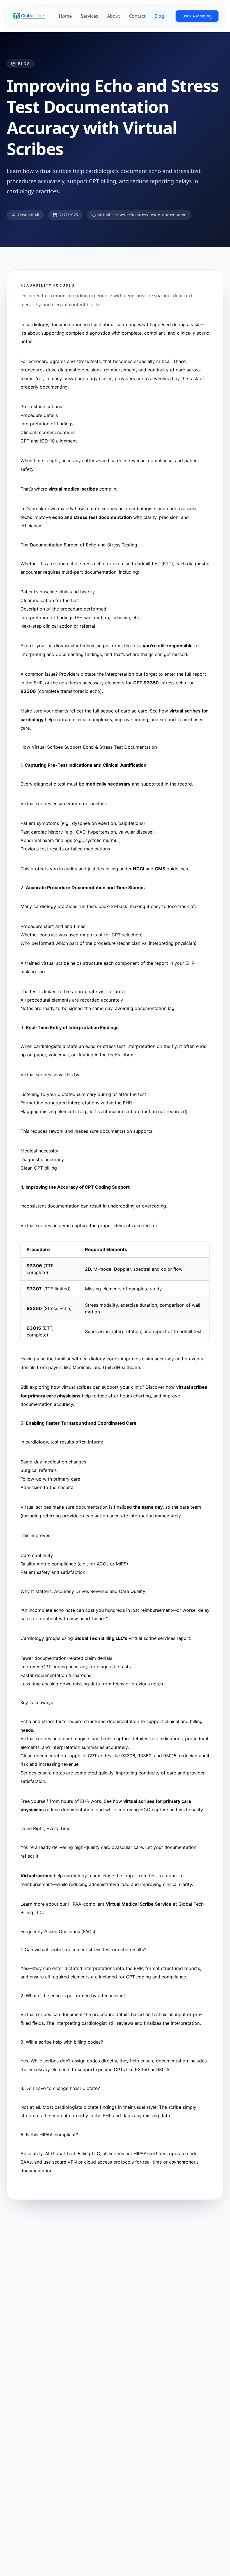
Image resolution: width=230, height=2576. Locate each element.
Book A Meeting (197, 16)
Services (89, 16)
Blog (159, 16)
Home (65, 16)
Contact (137, 16)
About (114, 16)
